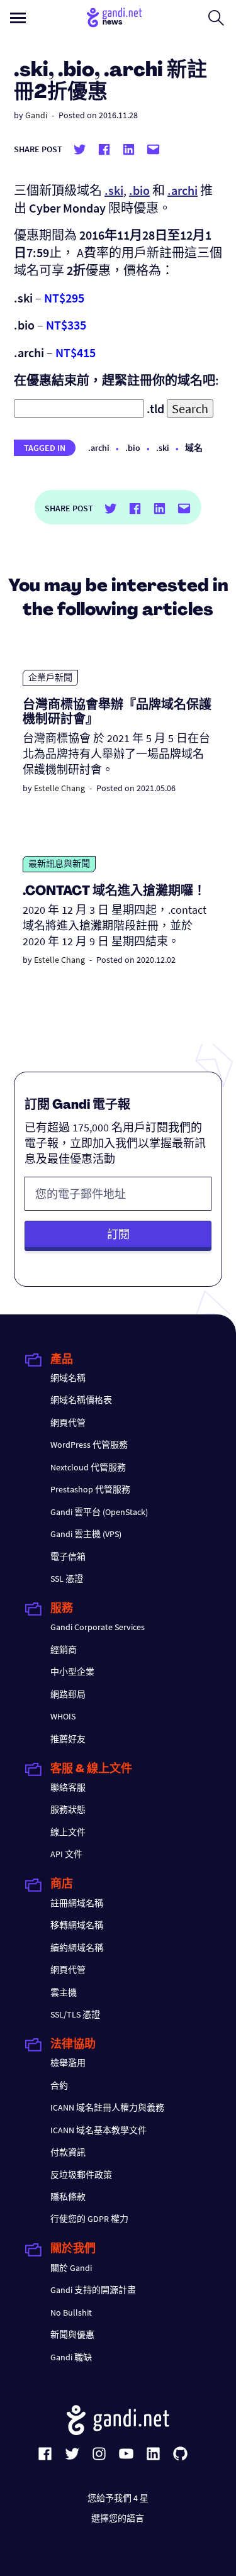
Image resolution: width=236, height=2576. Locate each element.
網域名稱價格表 (81, 1400)
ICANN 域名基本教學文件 (98, 2130)
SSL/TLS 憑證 (75, 2014)
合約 (59, 2085)
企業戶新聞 (50, 677)
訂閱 (118, 1234)
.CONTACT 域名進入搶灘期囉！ (114, 892)
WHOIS (63, 1716)
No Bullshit (71, 2312)
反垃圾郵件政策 (81, 2175)
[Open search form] (216, 18)
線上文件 (68, 1832)
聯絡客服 (68, 1787)
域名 (194, 448)
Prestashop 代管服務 (90, 1489)
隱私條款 (68, 2197)
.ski (163, 448)
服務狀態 (68, 1809)
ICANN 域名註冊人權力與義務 (107, 2107)
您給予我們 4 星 (118, 2498)
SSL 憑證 (67, 1579)
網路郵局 (68, 1694)
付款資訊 (68, 2152)
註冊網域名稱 (77, 1903)
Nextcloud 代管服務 (88, 1467)
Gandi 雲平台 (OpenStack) (99, 1512)
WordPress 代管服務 (89, 1445)
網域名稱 (68, 1378)
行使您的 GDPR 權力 (89, 2219)
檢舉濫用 (68, 2063)
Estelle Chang (59, 788)
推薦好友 (68, 1739)
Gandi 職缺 (71, 2357)
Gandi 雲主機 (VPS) (86, 1534)
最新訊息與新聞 (59, 863)
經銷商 (64, 1650)
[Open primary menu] (18, 18)
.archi (99, 448)
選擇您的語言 (118, 2518)
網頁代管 (68, 1423)
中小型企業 (72, 1672)
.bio (133, 448)
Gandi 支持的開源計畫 (93, 2290)
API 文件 (66, 1854)
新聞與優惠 (72, 2334)
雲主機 (64, 1992)
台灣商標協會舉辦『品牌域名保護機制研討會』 (117, 713)
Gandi (36, 115)
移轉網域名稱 (77, 1925)
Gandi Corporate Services (98, 1627)
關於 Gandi (71, 2268)
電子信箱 (68, 1557)
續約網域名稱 (77, 1948)
